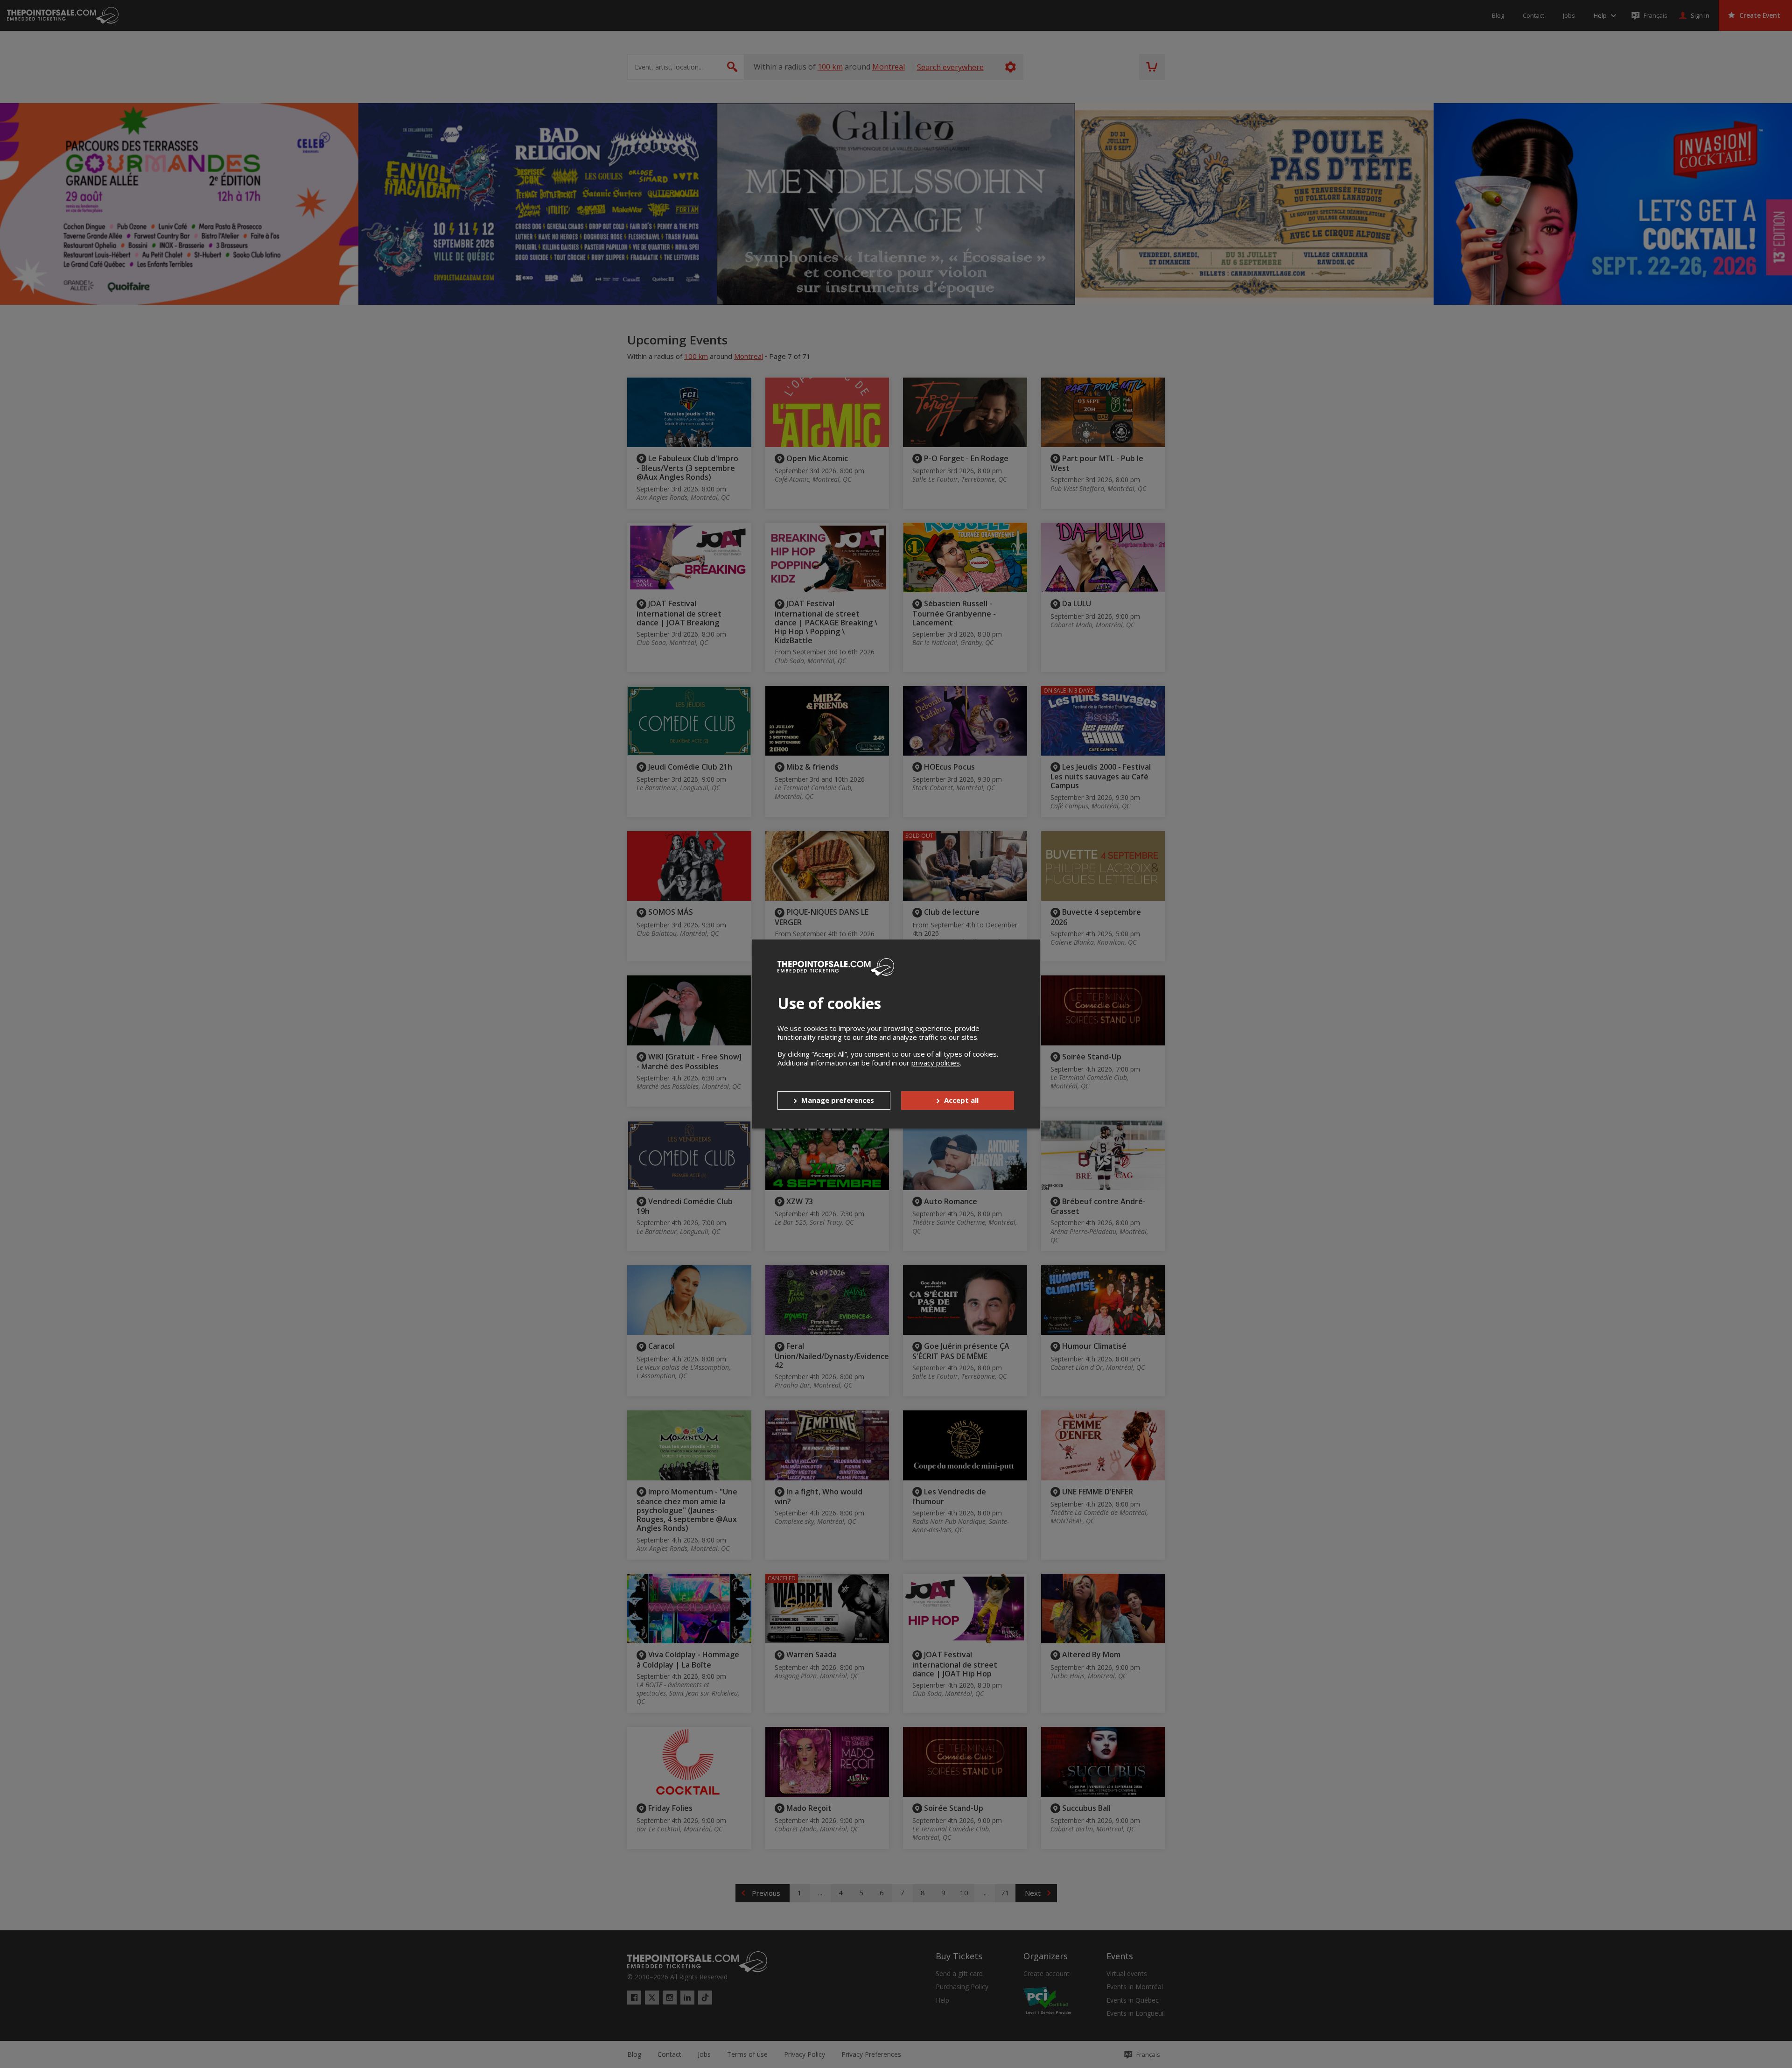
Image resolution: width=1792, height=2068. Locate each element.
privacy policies (936, 1063)
